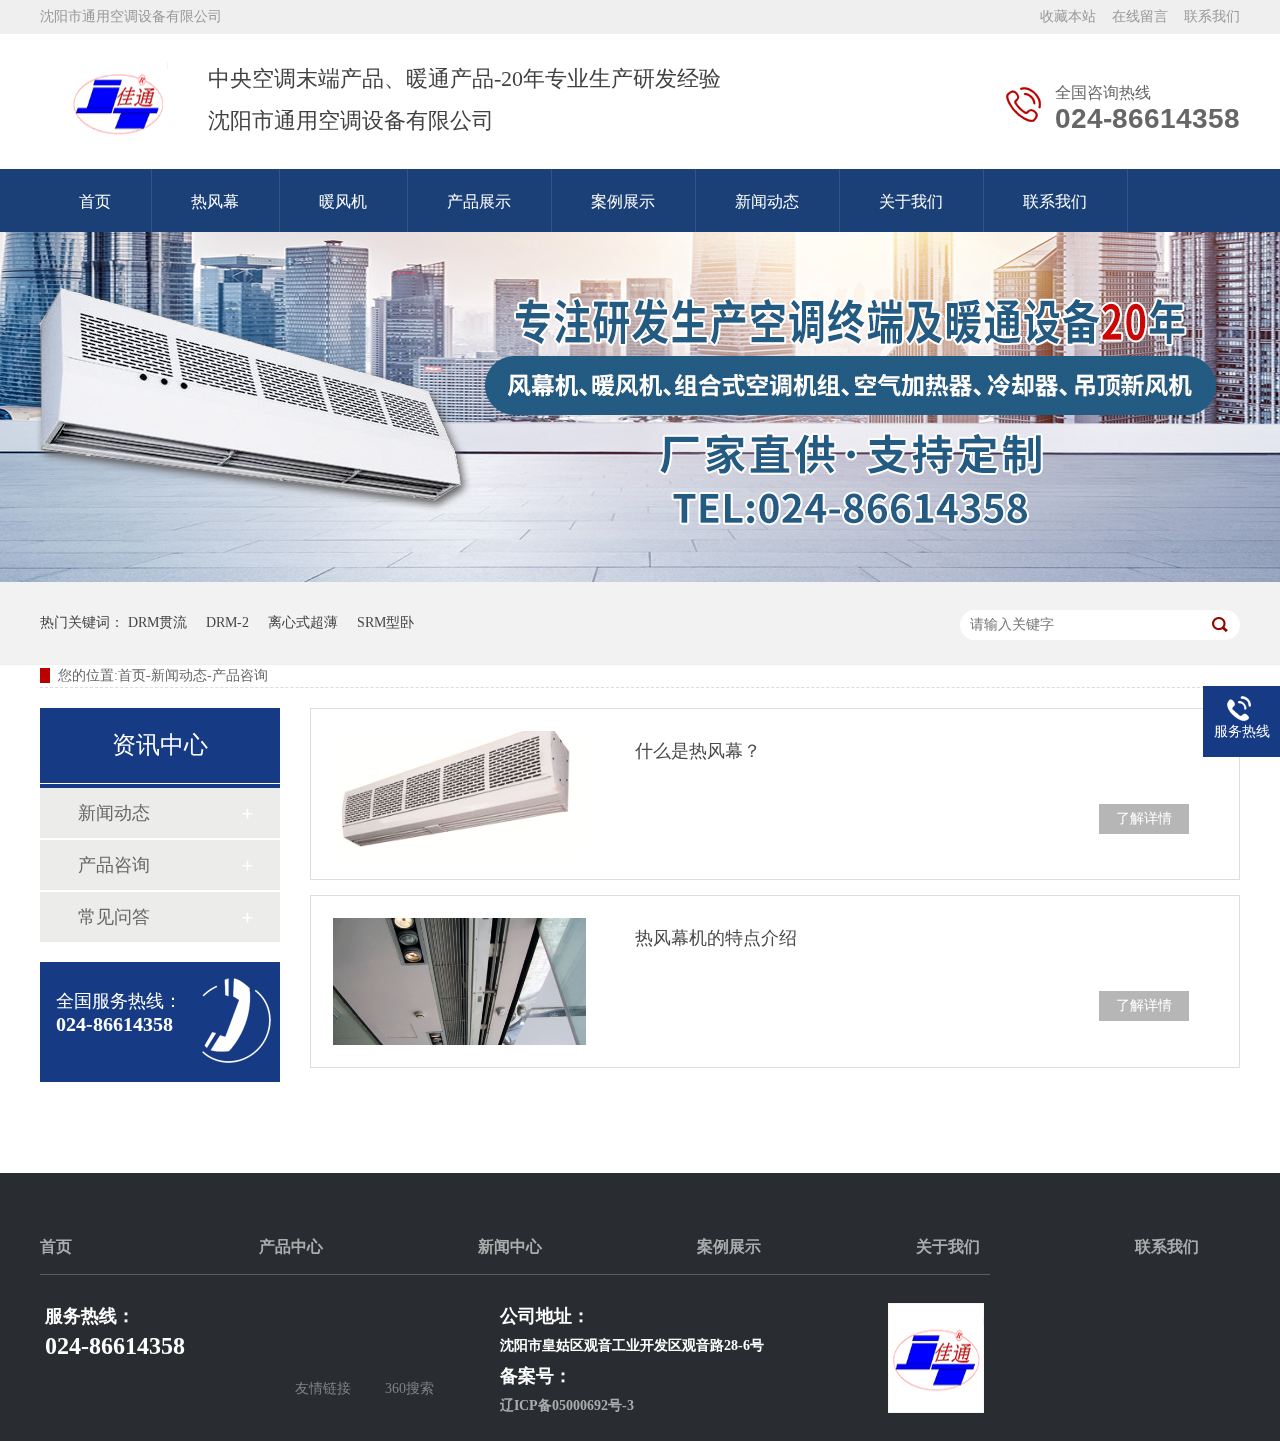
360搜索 (409, 1388)
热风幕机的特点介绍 (716, 938)
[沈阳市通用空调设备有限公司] (118, 102)
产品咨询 (114, 865)
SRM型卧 (385, 622)
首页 (95, 201)
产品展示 (479, 201)
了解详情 (1144, 818)
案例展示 (623, 201)
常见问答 (114, 917)
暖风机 (343, 201)
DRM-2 (227, 622)
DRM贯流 (157, 622)
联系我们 (1212, 16)
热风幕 (215, 201)
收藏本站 (1068, 16)
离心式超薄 (303, 622)
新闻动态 (767, 201)
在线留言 (1140, 16)
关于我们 (911, 201)
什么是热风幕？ (698, 751)
